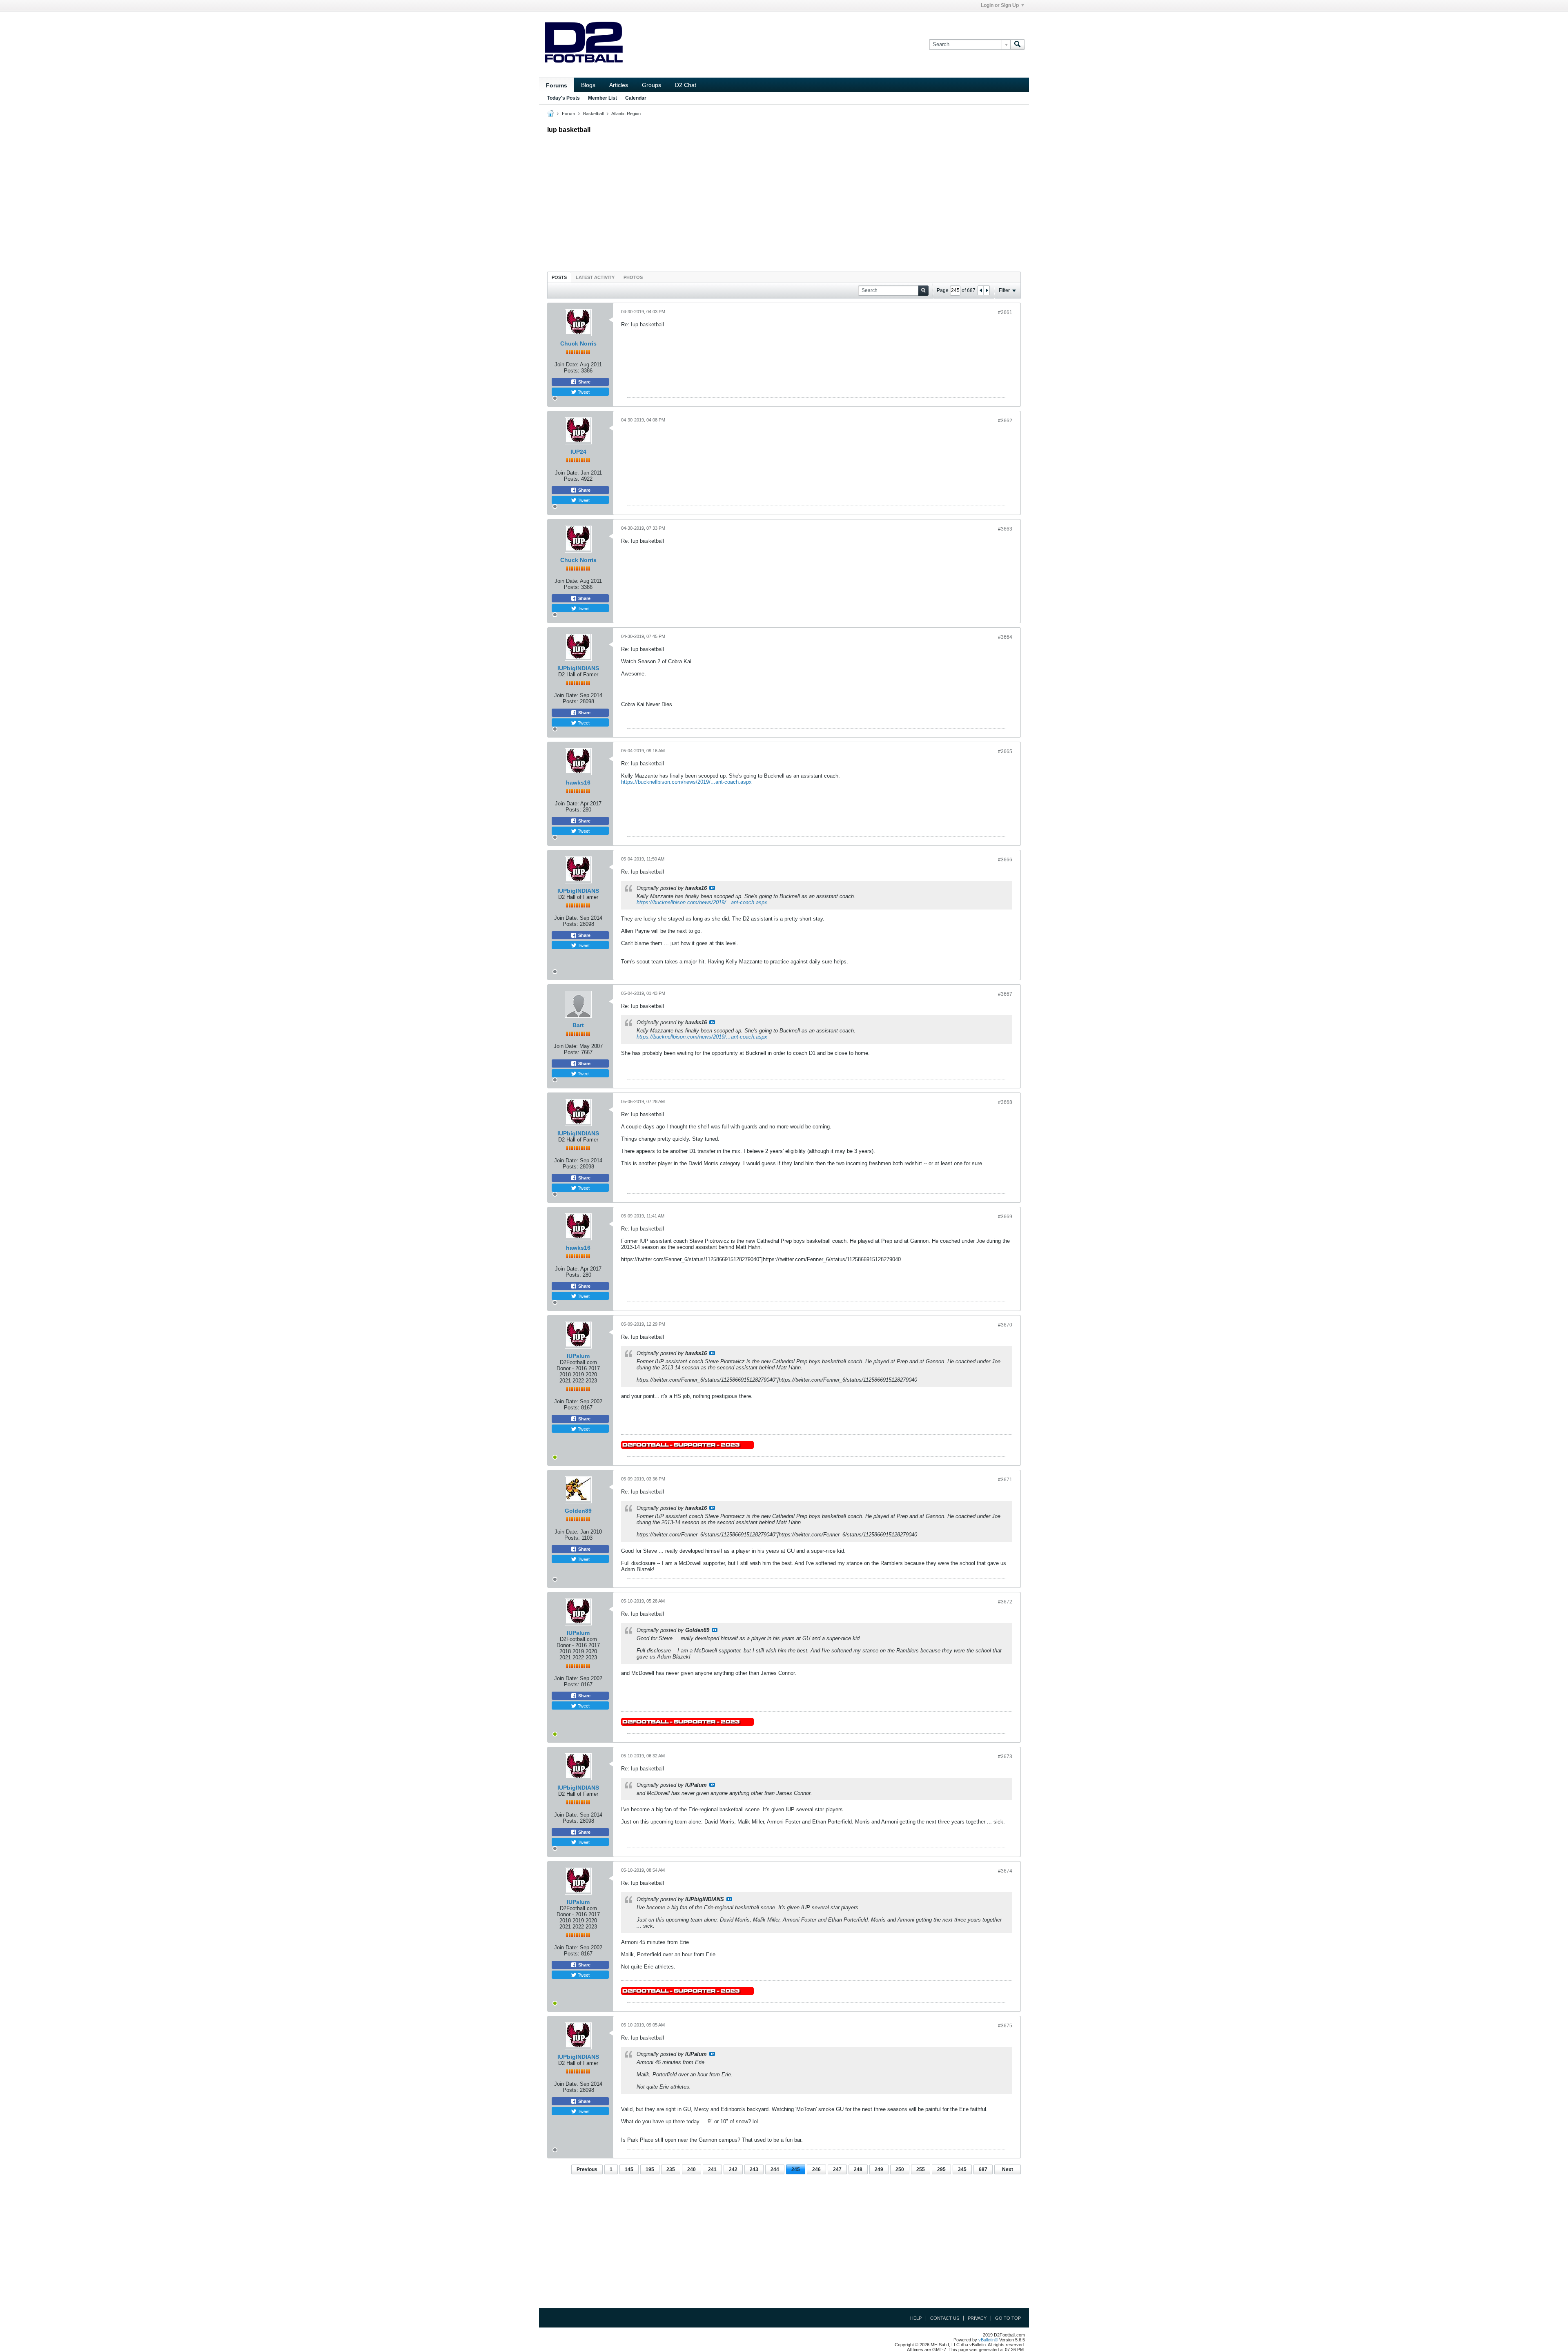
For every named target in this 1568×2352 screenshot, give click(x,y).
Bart (578, 1025)
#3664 (1005, 637)
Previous (587, 2169)
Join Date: (567, 365)
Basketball (593, 114)
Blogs (588, 85)
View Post (712, 888)
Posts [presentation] (559, 277)
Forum (568, 114)
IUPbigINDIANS (578, 668)
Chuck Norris (578, 343)
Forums (557, 85)
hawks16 (578, 783)
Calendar (636, 98)
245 (796, 2169)
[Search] (1018, 45)
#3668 (1005, 1102)
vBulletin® (988, 2340)
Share (584, 382)
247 (837, 2169)
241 (712, 2169)
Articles (619, 85)
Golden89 (578, 1511)
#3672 (1005, 1602)
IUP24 (578, 452)
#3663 (1005, 529)
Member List (602, 98)
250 (900, 2169)
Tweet (583, 392)
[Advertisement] (784, 201)
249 (879, 2169)
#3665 (1005, 751)
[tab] (559, 277)
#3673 (1005, 1757)
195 (650, 2169)
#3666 (1005, 860)
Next (1008, 2169)
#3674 (1005, 1871)
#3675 (1005, 2026)
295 (941, 2169)
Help (916, 2318)
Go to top (1008, 2318)
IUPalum (578, 1356)
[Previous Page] (981, 290)
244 (775, 2169)
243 (754, 2169)
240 (692, 2169)
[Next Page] (987, 290)
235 (671, 2169)
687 (983, 2169)
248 (858, 2169)
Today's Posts (563, 98)
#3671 (1005, 1480)
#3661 (1005, 312)
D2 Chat (686, 85)
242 (733, 2169)
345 (962, 2169)
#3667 (1005, 994)
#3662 (1005, 421)
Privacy (977, 2318)
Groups (651, 85)
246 (816, 2169)
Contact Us (945, 2318)
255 (921, 2169)
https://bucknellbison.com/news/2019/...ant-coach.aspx (686, 782)
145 (629, 2169)
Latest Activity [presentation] (595, 277)
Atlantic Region (626, 114)
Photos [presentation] (633, 277)
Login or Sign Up (1000, 5)
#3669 (1005, 1217)
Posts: (572, 371)
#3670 (1005, 1325)
